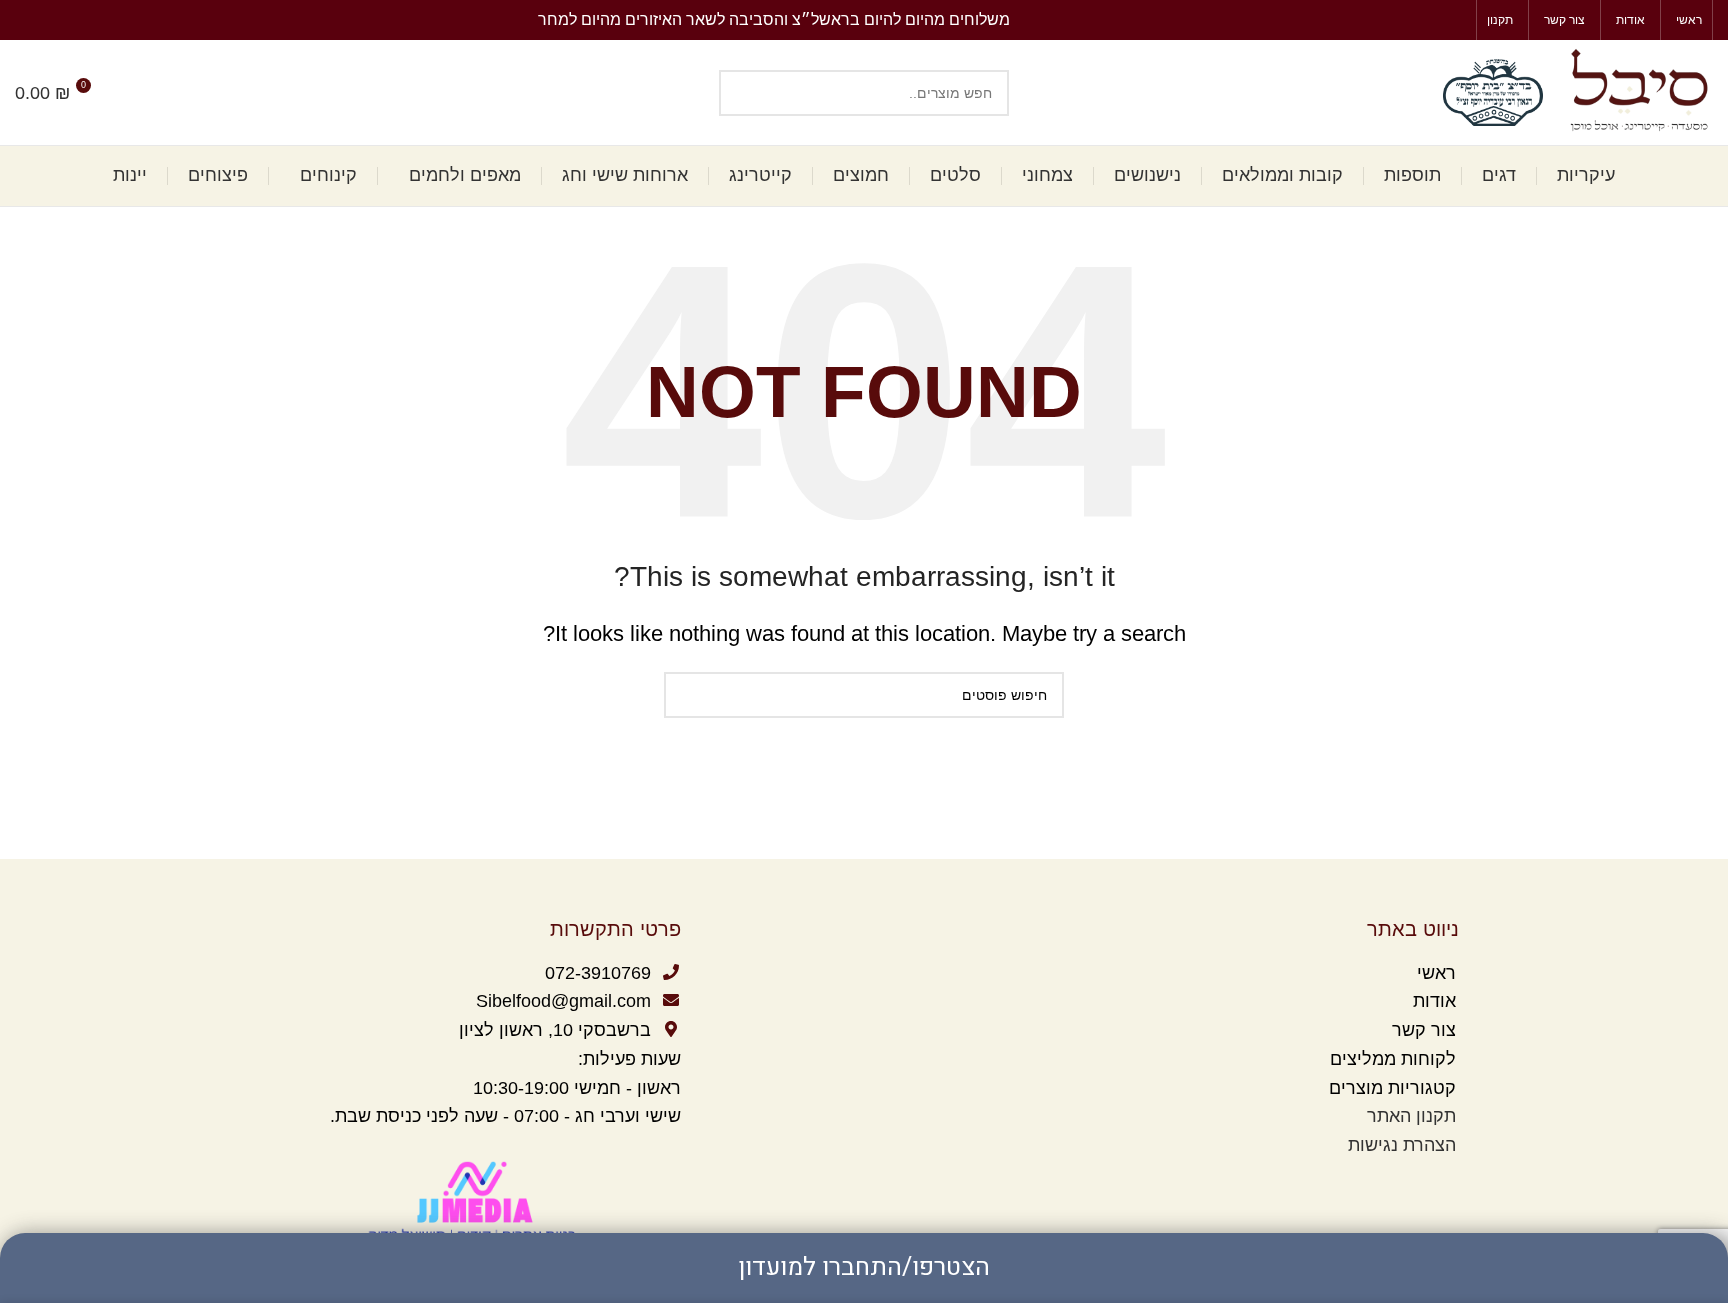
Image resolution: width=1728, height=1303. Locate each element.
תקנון (1436, 1116)
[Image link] (475, 1201)
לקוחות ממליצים (1390, 1059)
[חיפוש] (742, 93)
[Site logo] (1638, 91)
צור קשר (1421, 1030)
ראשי (1436, 973)
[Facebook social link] (49, 20)
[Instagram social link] (26, 20)
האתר (1386, 1116)
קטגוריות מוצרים (1390, 1088)
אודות (1434, 1001)
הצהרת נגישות (1402, 1145)
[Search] (127, 93)
